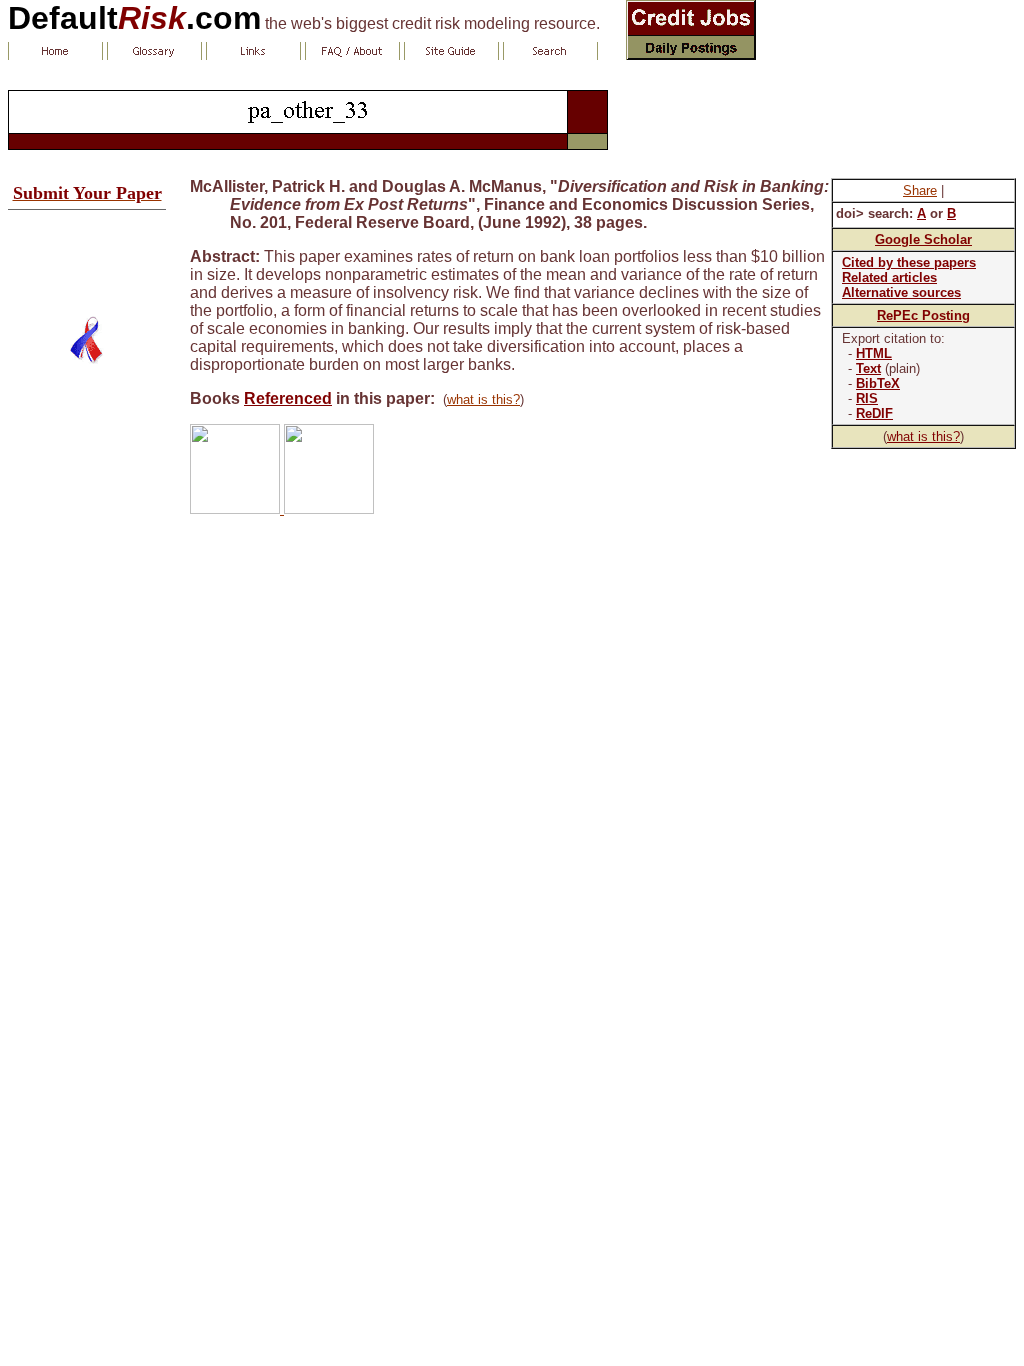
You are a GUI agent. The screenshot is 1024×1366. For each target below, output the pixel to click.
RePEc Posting (923, 315)
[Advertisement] (87, 255)
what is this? (923, 436)
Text (868, 368)
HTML (874, 353)
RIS (867, 398)
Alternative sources (901, 292)
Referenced (288, 398)
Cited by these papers (909, 262)
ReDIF (874, 413)
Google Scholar (923, 239)
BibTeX (878, 383)
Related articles (889, 277)
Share (920, 190)
